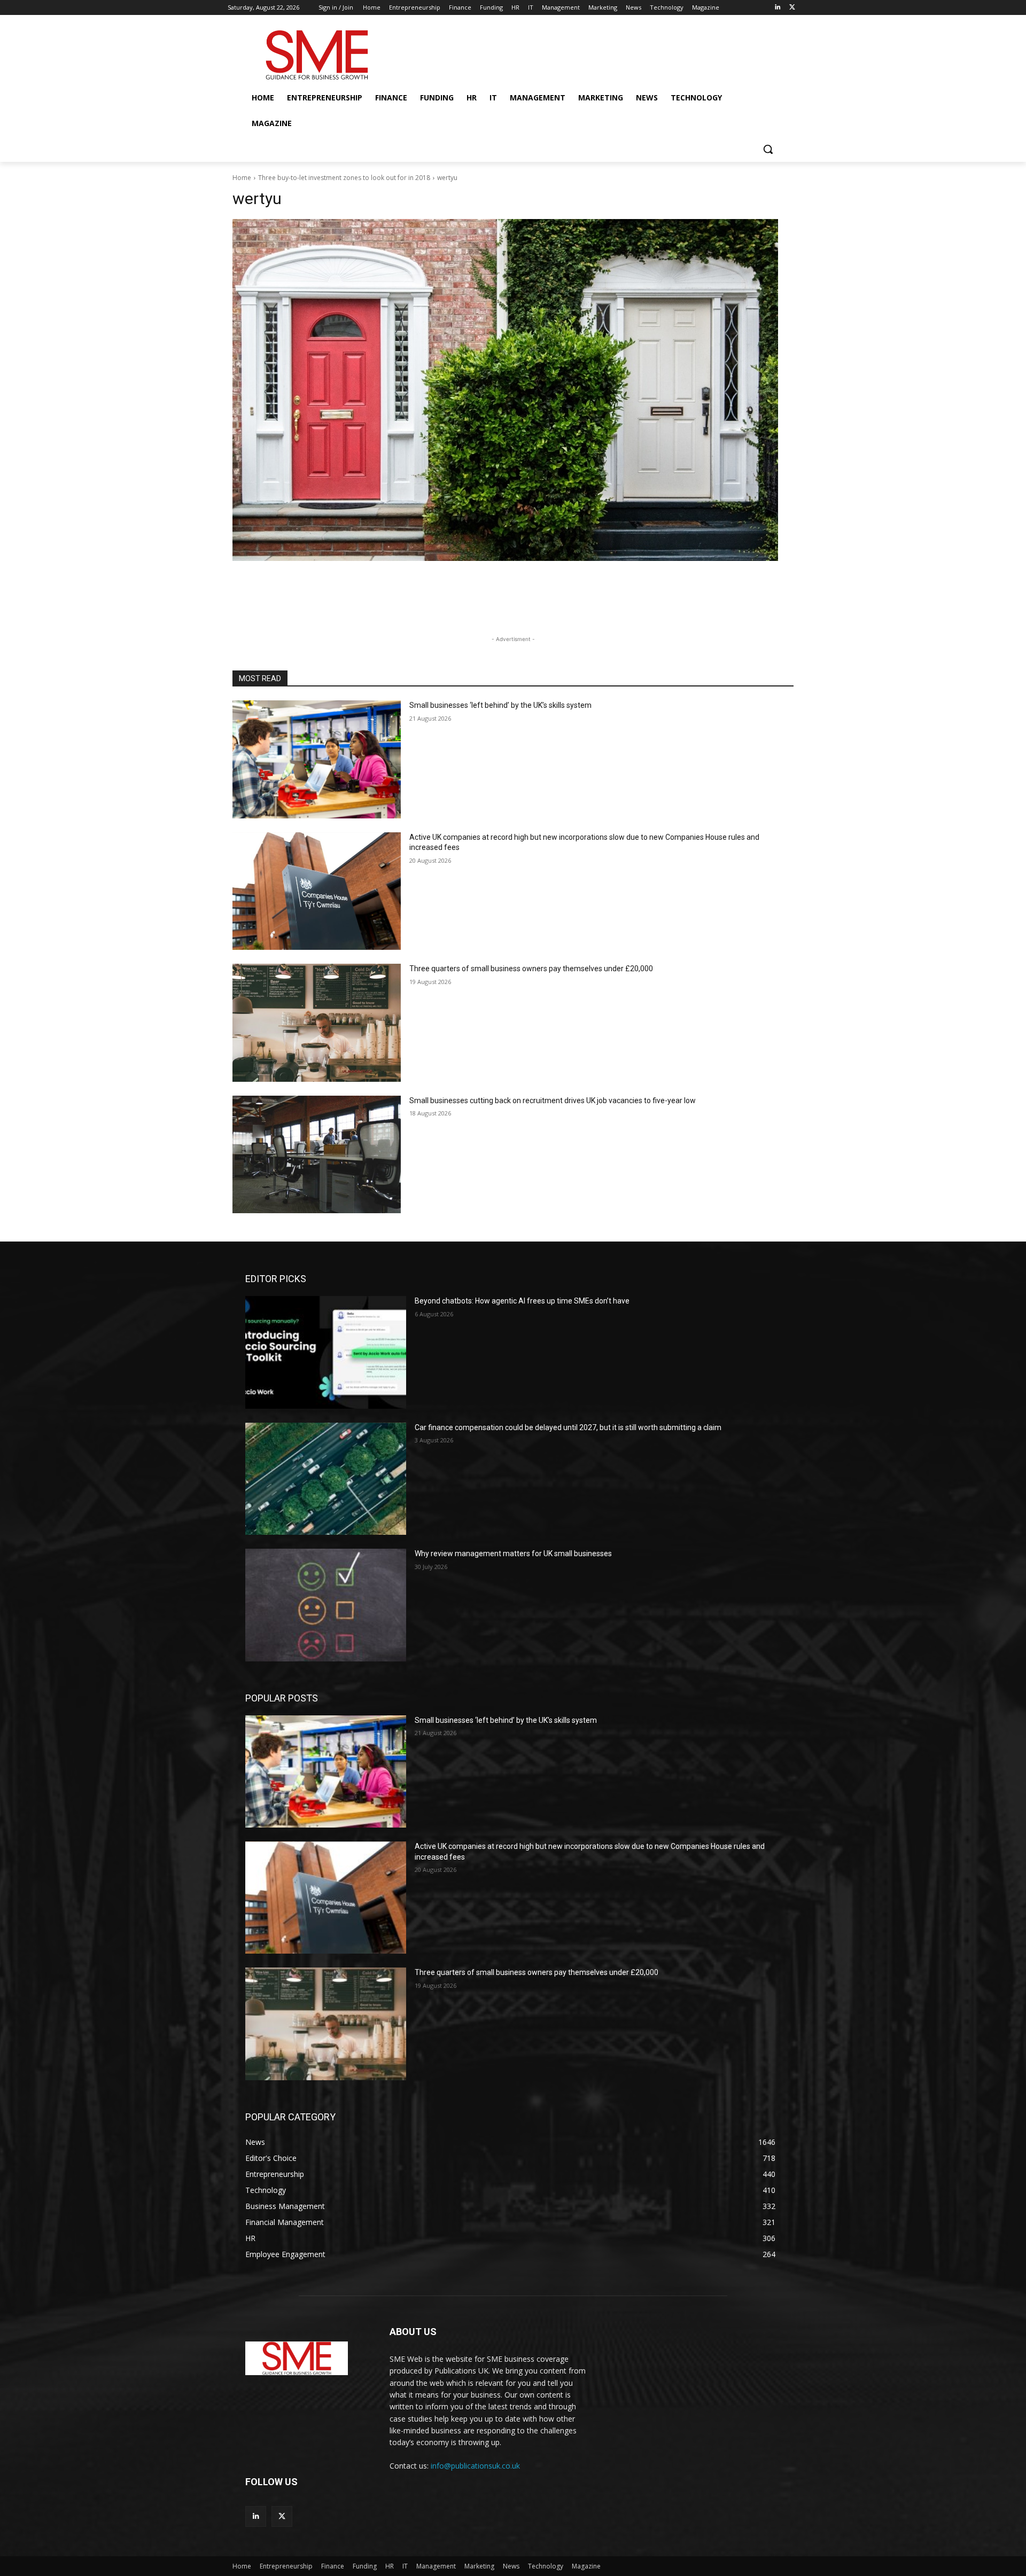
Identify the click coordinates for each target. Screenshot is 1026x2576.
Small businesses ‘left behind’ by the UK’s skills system (500, 705)
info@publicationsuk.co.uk (475, 2466)
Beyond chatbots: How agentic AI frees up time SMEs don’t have (522, 1301)
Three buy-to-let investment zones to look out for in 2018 (344, 178)
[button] (768, 149)
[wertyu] (513, 390)
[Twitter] (792, 8)
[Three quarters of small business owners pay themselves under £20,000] (317, 1023)
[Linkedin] (777, 8)
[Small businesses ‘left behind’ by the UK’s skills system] (317, 759)
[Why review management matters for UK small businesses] (326, 1605)
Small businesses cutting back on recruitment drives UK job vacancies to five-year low (553, 1100)
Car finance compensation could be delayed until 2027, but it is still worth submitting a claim (568, 1427)
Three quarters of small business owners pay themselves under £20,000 (531, 969)
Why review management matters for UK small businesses (513, 1554)
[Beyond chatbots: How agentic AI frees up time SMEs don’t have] (326, 1352)
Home (242, 178)
